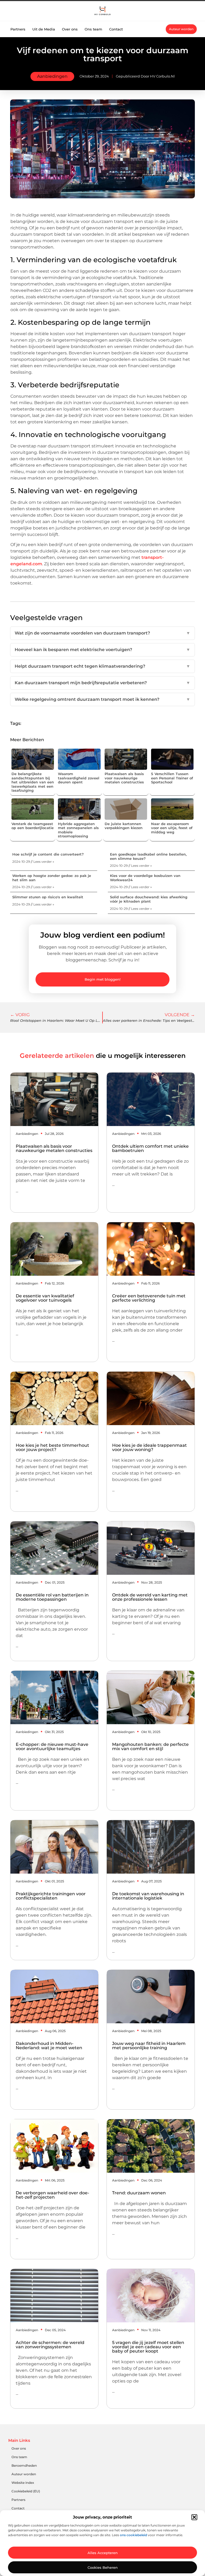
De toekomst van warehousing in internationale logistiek (148, 1896)
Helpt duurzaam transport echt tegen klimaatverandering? (102, 666)
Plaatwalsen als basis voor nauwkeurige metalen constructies (124, 778)
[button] (194, 2517)
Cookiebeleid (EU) (26, 2491)
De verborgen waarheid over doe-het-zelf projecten (52, 2195)
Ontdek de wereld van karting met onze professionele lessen (150, 1597)
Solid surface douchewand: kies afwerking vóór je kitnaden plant (149, 899)
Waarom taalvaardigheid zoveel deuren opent (79, 778)
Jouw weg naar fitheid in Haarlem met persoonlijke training (149, 2046)
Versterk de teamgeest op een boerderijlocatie (33, 826)
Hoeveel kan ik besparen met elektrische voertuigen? (102, 650)
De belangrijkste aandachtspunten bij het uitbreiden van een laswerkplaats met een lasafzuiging (33, 782)
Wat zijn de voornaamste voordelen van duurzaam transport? (102, 633)
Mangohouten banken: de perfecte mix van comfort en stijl (150, 1747)
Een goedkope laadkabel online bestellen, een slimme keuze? (148, 856)
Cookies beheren (103, 2567)
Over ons (70, 29)
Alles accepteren (103, 2553)
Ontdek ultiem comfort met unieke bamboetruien (150, 1148)
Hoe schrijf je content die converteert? (48, 854)
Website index (23, 2483)
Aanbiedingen (52, 76)
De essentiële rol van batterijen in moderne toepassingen (52, 1597)
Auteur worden (24, 2474)
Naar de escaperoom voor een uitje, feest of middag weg (172, 828)
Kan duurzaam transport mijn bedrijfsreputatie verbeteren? (102, 683)
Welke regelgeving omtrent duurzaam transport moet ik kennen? (102, 699)
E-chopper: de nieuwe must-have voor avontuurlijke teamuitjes (52, 1747)
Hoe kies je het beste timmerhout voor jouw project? (52, 1447)
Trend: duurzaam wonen (139, 2193)
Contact (116, 29)
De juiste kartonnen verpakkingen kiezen (124, 826)
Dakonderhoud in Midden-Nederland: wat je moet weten (49, 2046)
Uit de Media (44, 29)
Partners (18, 29)
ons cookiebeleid (133, 2535)
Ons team (93, 29)
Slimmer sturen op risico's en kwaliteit (48, 897)
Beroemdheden (24, 2465)
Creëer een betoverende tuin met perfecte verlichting (149, 1298)
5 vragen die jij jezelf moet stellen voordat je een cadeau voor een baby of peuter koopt (148, 2347)
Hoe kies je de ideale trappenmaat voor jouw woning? (149, 1447)
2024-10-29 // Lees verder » (33, 862)
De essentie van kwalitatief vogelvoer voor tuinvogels (45, 1298)
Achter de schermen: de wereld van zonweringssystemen (50, 2345)
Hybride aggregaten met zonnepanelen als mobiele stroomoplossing (78, 830)
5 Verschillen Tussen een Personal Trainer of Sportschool (172, 778)
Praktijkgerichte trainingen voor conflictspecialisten (51, 1896)
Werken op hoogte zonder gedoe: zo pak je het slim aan (52, 878)
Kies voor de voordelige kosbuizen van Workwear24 (145, 878)
